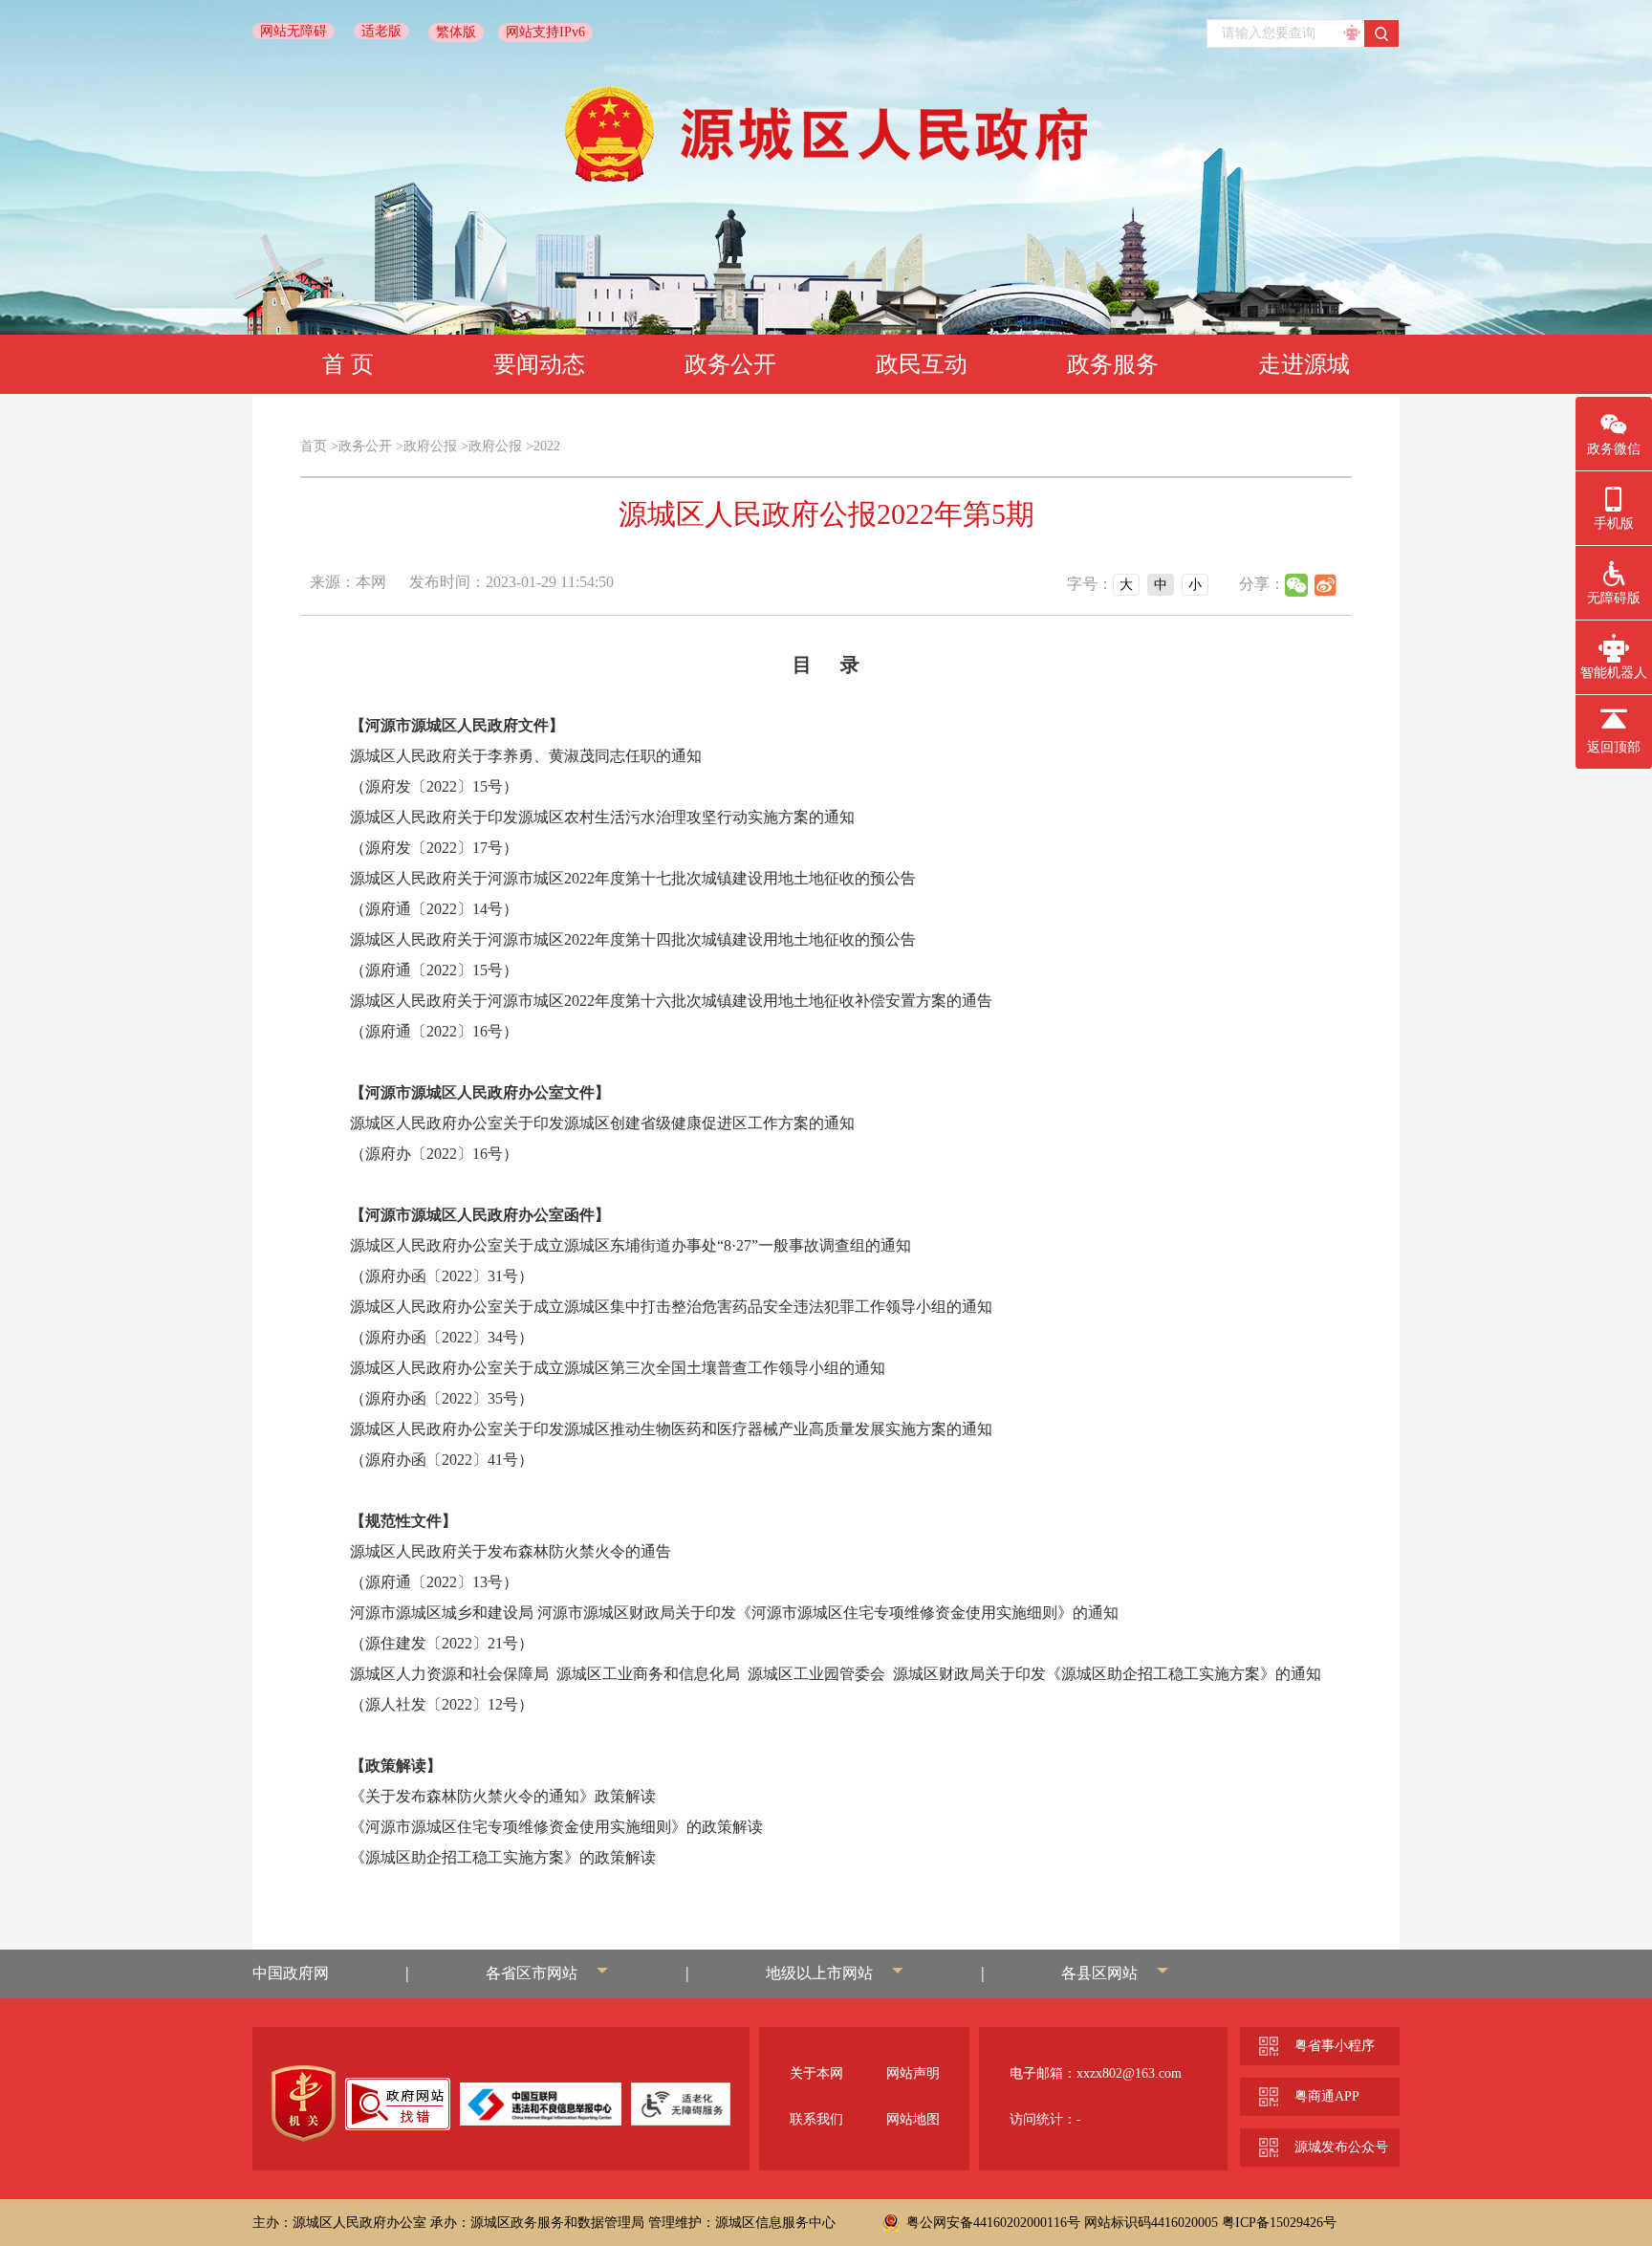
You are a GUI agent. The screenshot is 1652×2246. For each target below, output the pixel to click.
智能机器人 (1614, 673)
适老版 (381, 31)
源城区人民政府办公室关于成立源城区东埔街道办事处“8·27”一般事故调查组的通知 (630, 1245)
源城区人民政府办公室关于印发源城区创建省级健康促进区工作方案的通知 (602, 1123)
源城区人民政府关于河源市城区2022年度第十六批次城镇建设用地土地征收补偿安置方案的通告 (671, 1001)
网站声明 (913, 2073)
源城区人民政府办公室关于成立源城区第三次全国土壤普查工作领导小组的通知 (618, 1368)
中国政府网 (291, 1973)
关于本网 (816, 2073)
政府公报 (430, 446)
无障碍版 (1614, 598)
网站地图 (913, 2119)
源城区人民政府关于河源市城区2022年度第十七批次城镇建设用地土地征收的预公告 (633, 878)
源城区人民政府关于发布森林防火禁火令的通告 (511, 1551)
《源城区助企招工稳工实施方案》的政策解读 (503, 1857)
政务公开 (730, 364)
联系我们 (816, 2119)
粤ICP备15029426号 (1279, 2223)
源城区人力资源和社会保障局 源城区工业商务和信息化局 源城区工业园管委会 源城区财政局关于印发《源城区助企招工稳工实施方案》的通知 (836, 1674)
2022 (547, 446)
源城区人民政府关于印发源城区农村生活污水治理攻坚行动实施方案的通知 (602, 817)
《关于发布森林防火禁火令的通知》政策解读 (503, 1796)
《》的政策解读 (556, 1827)
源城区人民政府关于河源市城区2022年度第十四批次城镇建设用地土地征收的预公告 (633, 939)
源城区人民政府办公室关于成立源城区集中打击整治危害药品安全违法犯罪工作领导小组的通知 (671, 1307)
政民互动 (922, 364)
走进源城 (1304, 364)
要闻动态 (539, 364)
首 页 (348, 364)
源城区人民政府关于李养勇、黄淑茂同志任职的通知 (526, 756)
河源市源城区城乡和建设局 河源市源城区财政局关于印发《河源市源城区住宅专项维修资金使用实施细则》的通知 (734, 1613)
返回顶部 (1614, 747)
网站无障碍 (293, 31)
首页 (314, 446)
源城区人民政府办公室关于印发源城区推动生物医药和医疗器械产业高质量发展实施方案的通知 (671, 1429)
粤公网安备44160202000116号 (993, 2223)
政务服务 (1113, 364)
